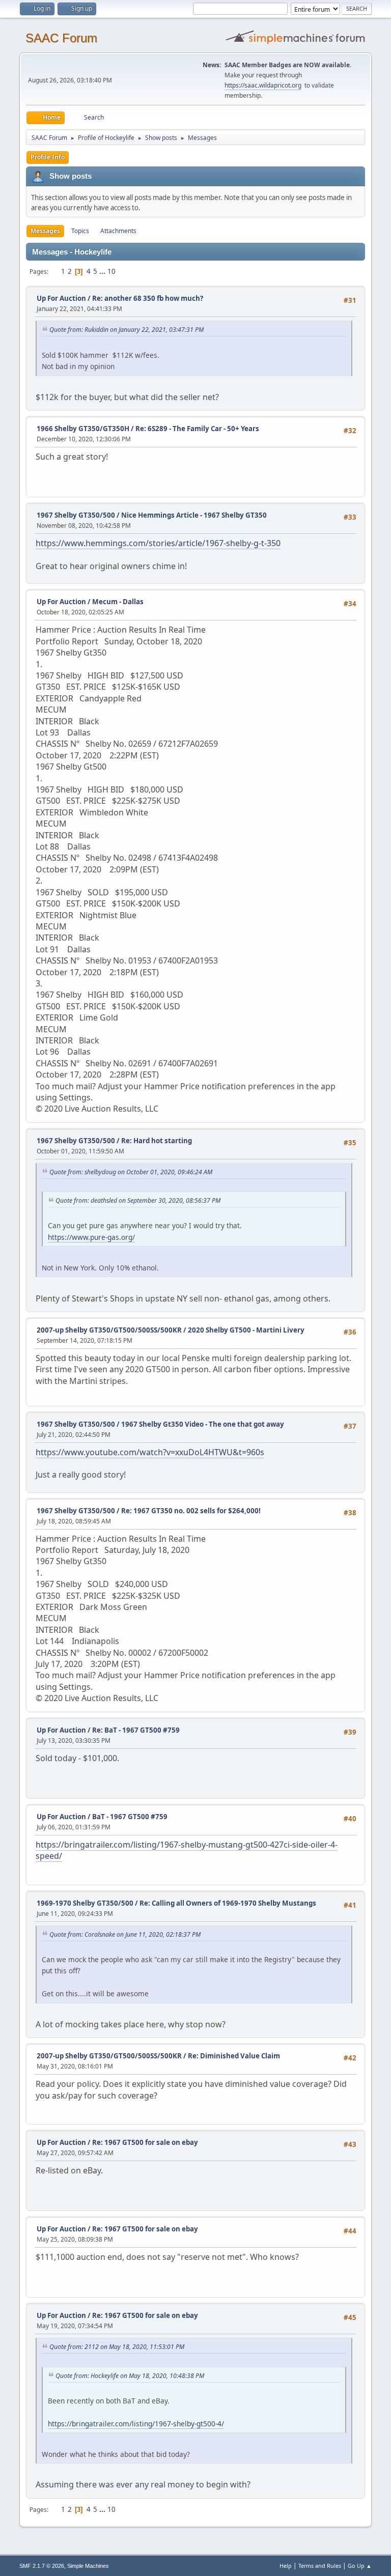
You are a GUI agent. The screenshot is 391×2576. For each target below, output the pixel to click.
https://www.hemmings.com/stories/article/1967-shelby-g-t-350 (158, 543)
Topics (80, 231)
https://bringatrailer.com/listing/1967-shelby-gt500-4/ (136, 2424)
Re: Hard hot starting (157, 1141)
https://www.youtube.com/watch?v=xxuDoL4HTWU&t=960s (150, 1452)
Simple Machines (88, 2566)
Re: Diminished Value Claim (234, 2056)
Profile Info (48, 157)
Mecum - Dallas (118, 602)
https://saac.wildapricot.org (263, 85)
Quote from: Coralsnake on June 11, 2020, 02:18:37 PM (125, 1934)
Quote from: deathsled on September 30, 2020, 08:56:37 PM (138, 1200)
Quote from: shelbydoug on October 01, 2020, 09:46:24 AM (131, 1172)
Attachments (118, 231)
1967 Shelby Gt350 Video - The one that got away (203, 1424)
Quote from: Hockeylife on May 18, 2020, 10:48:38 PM (130, 2376)
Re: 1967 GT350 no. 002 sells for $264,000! (191, 1511)
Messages (45, 231)
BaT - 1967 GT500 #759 (130, 1817)
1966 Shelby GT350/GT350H (83, 429)
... (103, 271)
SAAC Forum (61, 38)
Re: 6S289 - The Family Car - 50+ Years (197, 429)
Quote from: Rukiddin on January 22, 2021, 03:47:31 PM (127, 330)
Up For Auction (61, 298)
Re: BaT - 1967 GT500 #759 (136, 1730)
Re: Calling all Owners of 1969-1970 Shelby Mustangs (228, 1903)
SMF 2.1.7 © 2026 (42, 2566)
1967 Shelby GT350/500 (76, 515)
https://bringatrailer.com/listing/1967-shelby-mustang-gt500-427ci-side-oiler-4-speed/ (187, 1850)
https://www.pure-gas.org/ (91, 1237)
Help (286, 2566)
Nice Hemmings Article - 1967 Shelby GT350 (194, 515)
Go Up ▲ (360, 2566)
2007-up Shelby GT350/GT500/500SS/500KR (109, 1330)
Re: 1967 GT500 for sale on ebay (145, 2142)
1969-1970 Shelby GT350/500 (85, 1903)
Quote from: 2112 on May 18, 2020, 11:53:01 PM (117, 2347)
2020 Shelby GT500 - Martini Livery (246, 1330)
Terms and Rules (320, 2566)
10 (111, 271)
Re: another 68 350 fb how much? (148, 298)
